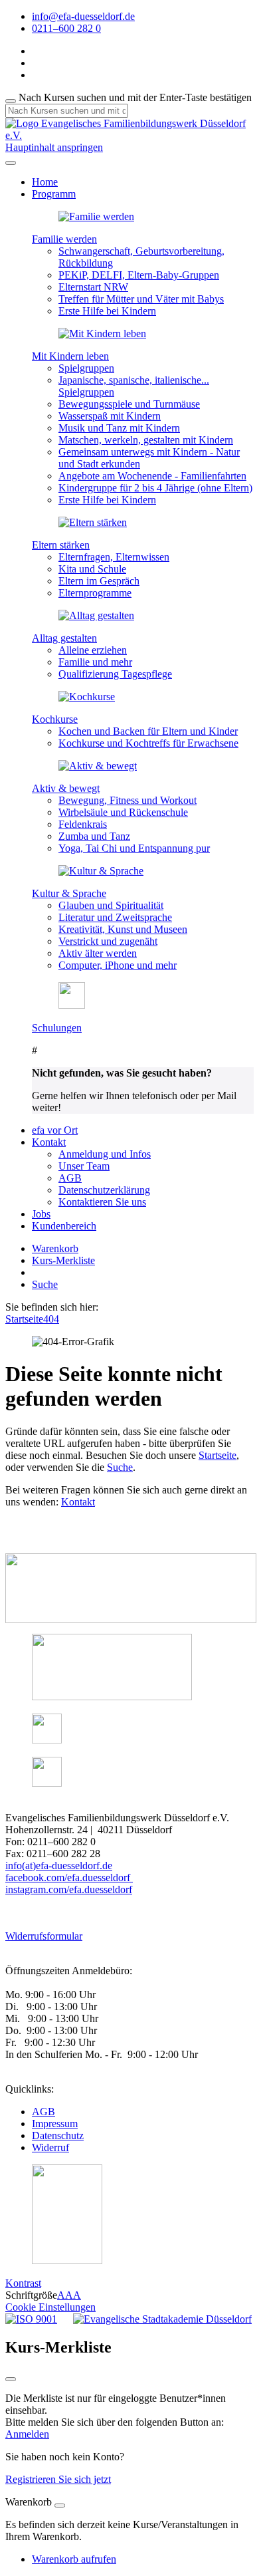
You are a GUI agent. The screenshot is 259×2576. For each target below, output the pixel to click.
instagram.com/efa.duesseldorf (69, 1889)
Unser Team (84, 1166)
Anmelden (27, 2434)
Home (45, 182)
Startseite (24, 1319)
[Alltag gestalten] (96, 615)
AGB (70, 1178)
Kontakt (78, 1502)
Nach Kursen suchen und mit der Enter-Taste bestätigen (135, 97)
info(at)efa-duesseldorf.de (59, 1866)
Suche (45, 1284)
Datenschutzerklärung (104, 1190)
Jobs (41, 1214)
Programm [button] (54, 194)
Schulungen (57, 1028)
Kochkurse (55, 719)
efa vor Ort (55, 1130)
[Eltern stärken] (93, 522)
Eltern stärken (61, 545)
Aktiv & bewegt (66, 788)
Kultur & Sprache (69, 893)
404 (51, 1319)
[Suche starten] (11, 101)
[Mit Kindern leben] (102, 333)
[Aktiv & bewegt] (98, 766)
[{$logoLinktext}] (129, 135)
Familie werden (64, 239)
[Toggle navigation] (11, 163)
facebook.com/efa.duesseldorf (69, 1877)
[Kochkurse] (87, 697)
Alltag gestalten (64, 638)
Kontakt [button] (49, 1142)
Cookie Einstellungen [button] (50, 2307)
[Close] (60, 2506)
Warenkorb (55, 1248)
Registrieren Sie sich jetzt (58, 2479)
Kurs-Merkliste (63, 1260)
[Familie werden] (96, 216)
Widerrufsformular (44, 1936)
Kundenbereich (64, 1226)
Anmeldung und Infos (105, 1154)
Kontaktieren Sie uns (102, 1202)
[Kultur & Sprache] (101, 871)
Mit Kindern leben (70, 356)
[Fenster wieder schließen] (11, 2379)
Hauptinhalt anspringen (54, 147)
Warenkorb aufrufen (74, 2559)
